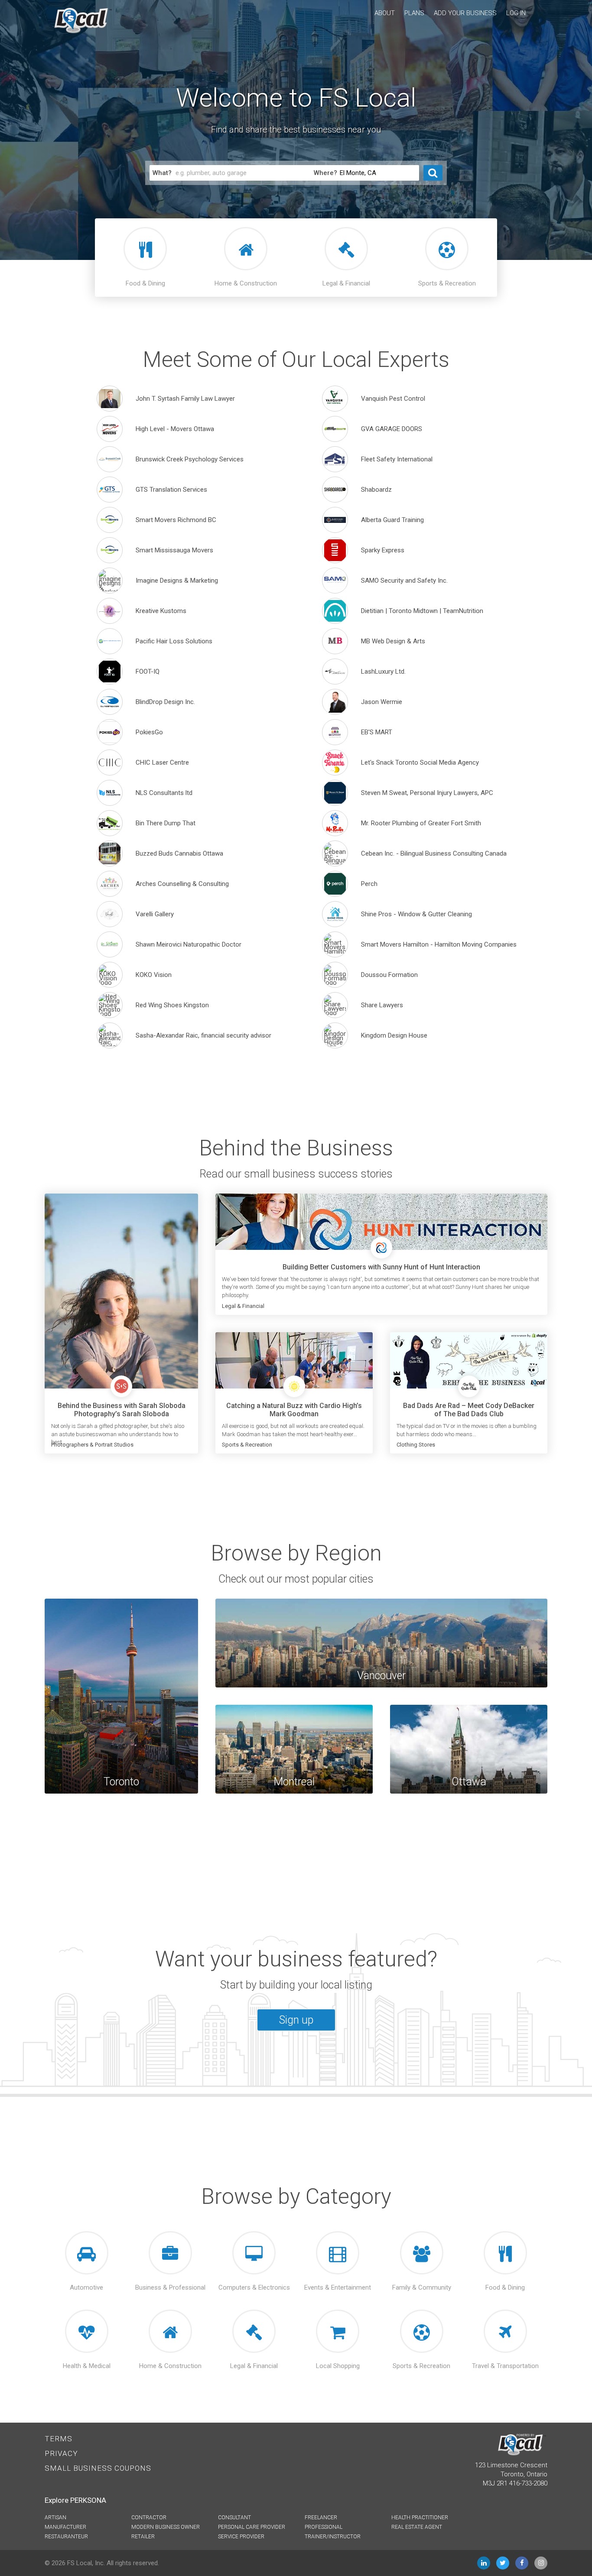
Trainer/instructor (333, 2537)
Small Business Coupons (98, 2468)
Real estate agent (417, 2527)
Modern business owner (166, 2527)
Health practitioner (420, 2518)
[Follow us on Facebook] (522, 2563)
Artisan (55, 2518)
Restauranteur (66, 2537)
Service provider (241, 2537)
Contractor (149, 2518)
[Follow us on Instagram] (541, 2563)
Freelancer (321, 2518)
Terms (59, 2439)
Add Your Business (465, 13)
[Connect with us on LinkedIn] (484, 2563)
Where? (325, 173)
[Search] (433, 173)
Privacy (61, 2453)
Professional (324, 2527)
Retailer (143, 2537)
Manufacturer (65, 2527)
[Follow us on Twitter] (503, 2563)
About (385, 13)
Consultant (234, 2518)
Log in (516, 13)
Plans (414, 13)
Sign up (296, 2020)
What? (162, 173)
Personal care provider (252, 2527)
